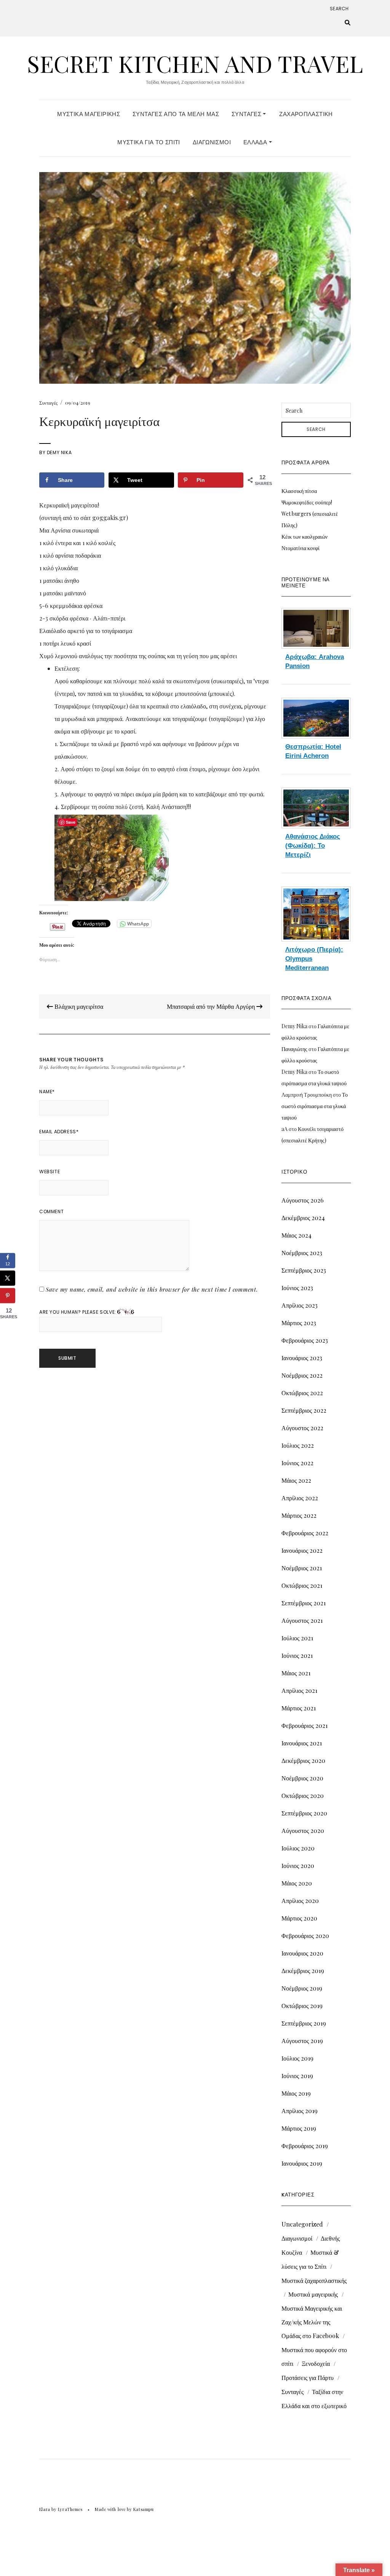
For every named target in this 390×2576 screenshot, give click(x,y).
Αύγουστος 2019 (302, 2041)
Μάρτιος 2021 (299, 1708)
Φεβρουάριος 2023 (305, 1340)
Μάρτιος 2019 (299, 2128)
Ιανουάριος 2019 (302, 2163)
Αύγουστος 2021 (302, 1620)
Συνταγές (247, 114)
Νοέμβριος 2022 (302, 1375)
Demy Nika (59, 452)
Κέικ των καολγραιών (304, 537)
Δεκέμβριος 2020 (303, 1760)
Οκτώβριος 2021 (302, 1585)
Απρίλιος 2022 (300, 1498)
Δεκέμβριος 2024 (303, 1218)
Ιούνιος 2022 (297, 1463)
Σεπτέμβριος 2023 (304, 1270)
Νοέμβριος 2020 (302, 1778)
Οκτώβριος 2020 (303, 1795)
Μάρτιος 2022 (299, 1515)
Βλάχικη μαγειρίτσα (78, 1006)
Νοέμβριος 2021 (302, 1568)
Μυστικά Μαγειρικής (89, 114)
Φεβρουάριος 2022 (305, 1533)
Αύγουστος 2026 (303, 1200)
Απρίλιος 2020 (300, 1900)
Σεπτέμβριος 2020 (304, 1813)
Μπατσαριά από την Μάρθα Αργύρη (212, 1006)
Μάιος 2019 (296, 2093)
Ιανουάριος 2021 (302, 1743)
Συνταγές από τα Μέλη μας (176, 114)
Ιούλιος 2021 (297, 1638)
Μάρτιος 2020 (299, 1918)
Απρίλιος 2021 (299, 1690)
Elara (45, 2509)
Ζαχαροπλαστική (306, 114)
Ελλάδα (256, 142)
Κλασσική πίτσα (299, 491)
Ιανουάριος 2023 (302, 1358)
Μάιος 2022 (296, 1480)
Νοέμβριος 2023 (302, 1253)
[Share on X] (8, 1278)
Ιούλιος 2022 (298, 1445)
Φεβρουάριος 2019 (305, 2146)
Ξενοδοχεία (316, 2363)
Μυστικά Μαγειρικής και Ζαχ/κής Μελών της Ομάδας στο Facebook (312, 2322)
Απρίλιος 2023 (300, 1305)
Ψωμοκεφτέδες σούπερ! (307, 502)
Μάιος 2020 (297, 1883)
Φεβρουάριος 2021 (304, 1725)
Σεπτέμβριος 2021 (304, 1603)
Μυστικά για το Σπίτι (149, 142)
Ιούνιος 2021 (297, 1655)
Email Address (59, 1132)
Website (50, 1172)
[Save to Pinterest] (8, 1295)
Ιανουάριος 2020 (302, 1953)
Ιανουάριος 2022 (302, 1550)
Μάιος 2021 (296, 1673)
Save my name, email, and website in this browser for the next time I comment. (152, 1289)
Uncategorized (302, 2224)
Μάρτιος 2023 (299, 1323)
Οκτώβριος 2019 (302, 2006)
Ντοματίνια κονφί (300, 548)
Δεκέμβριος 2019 (303, 1971)
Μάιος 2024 (296, 1235)
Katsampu (143, 2509)
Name (47, 1092)
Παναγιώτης (294, 1049)
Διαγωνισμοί (212, 142)
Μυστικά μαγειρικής (313, 2294)
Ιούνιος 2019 (297, 2076)
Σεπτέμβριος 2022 (304, 1410)
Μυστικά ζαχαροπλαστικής (314, 2280)
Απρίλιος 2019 (300, 2111)
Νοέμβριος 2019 (302, 1988)
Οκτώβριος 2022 (302, 1393)
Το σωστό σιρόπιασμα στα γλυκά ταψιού (315, 1106)
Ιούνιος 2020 (298, 1865)
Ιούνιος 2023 (297, 1288)
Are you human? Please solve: (78, 1312)
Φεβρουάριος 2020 (305, 1936)
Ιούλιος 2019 (297, 2058)
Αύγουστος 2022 (302, 1428)
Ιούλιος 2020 (298, 1848)
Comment (51, 1211)
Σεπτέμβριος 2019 (304, 2023)
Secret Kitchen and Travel (195, 63)
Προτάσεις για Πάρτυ (308, 2377)
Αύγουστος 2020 (303, 1830)
